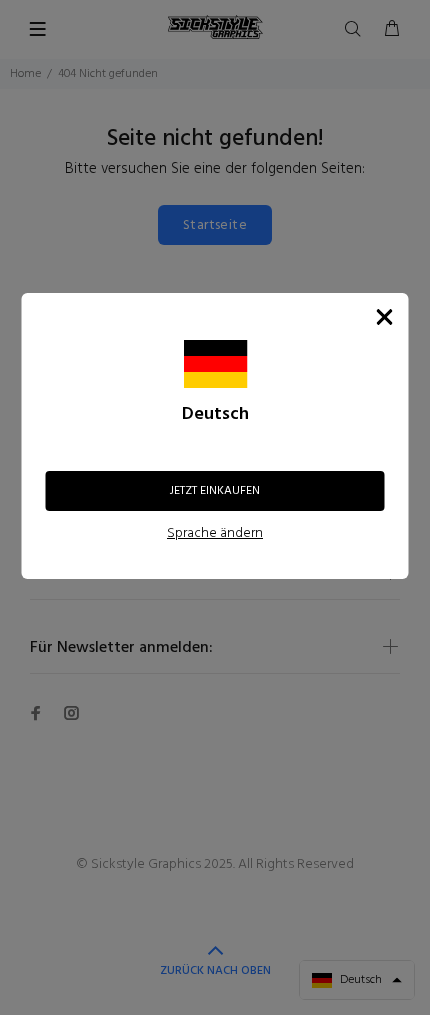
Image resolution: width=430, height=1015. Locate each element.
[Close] (385, 317)
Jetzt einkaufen (215, 491)
